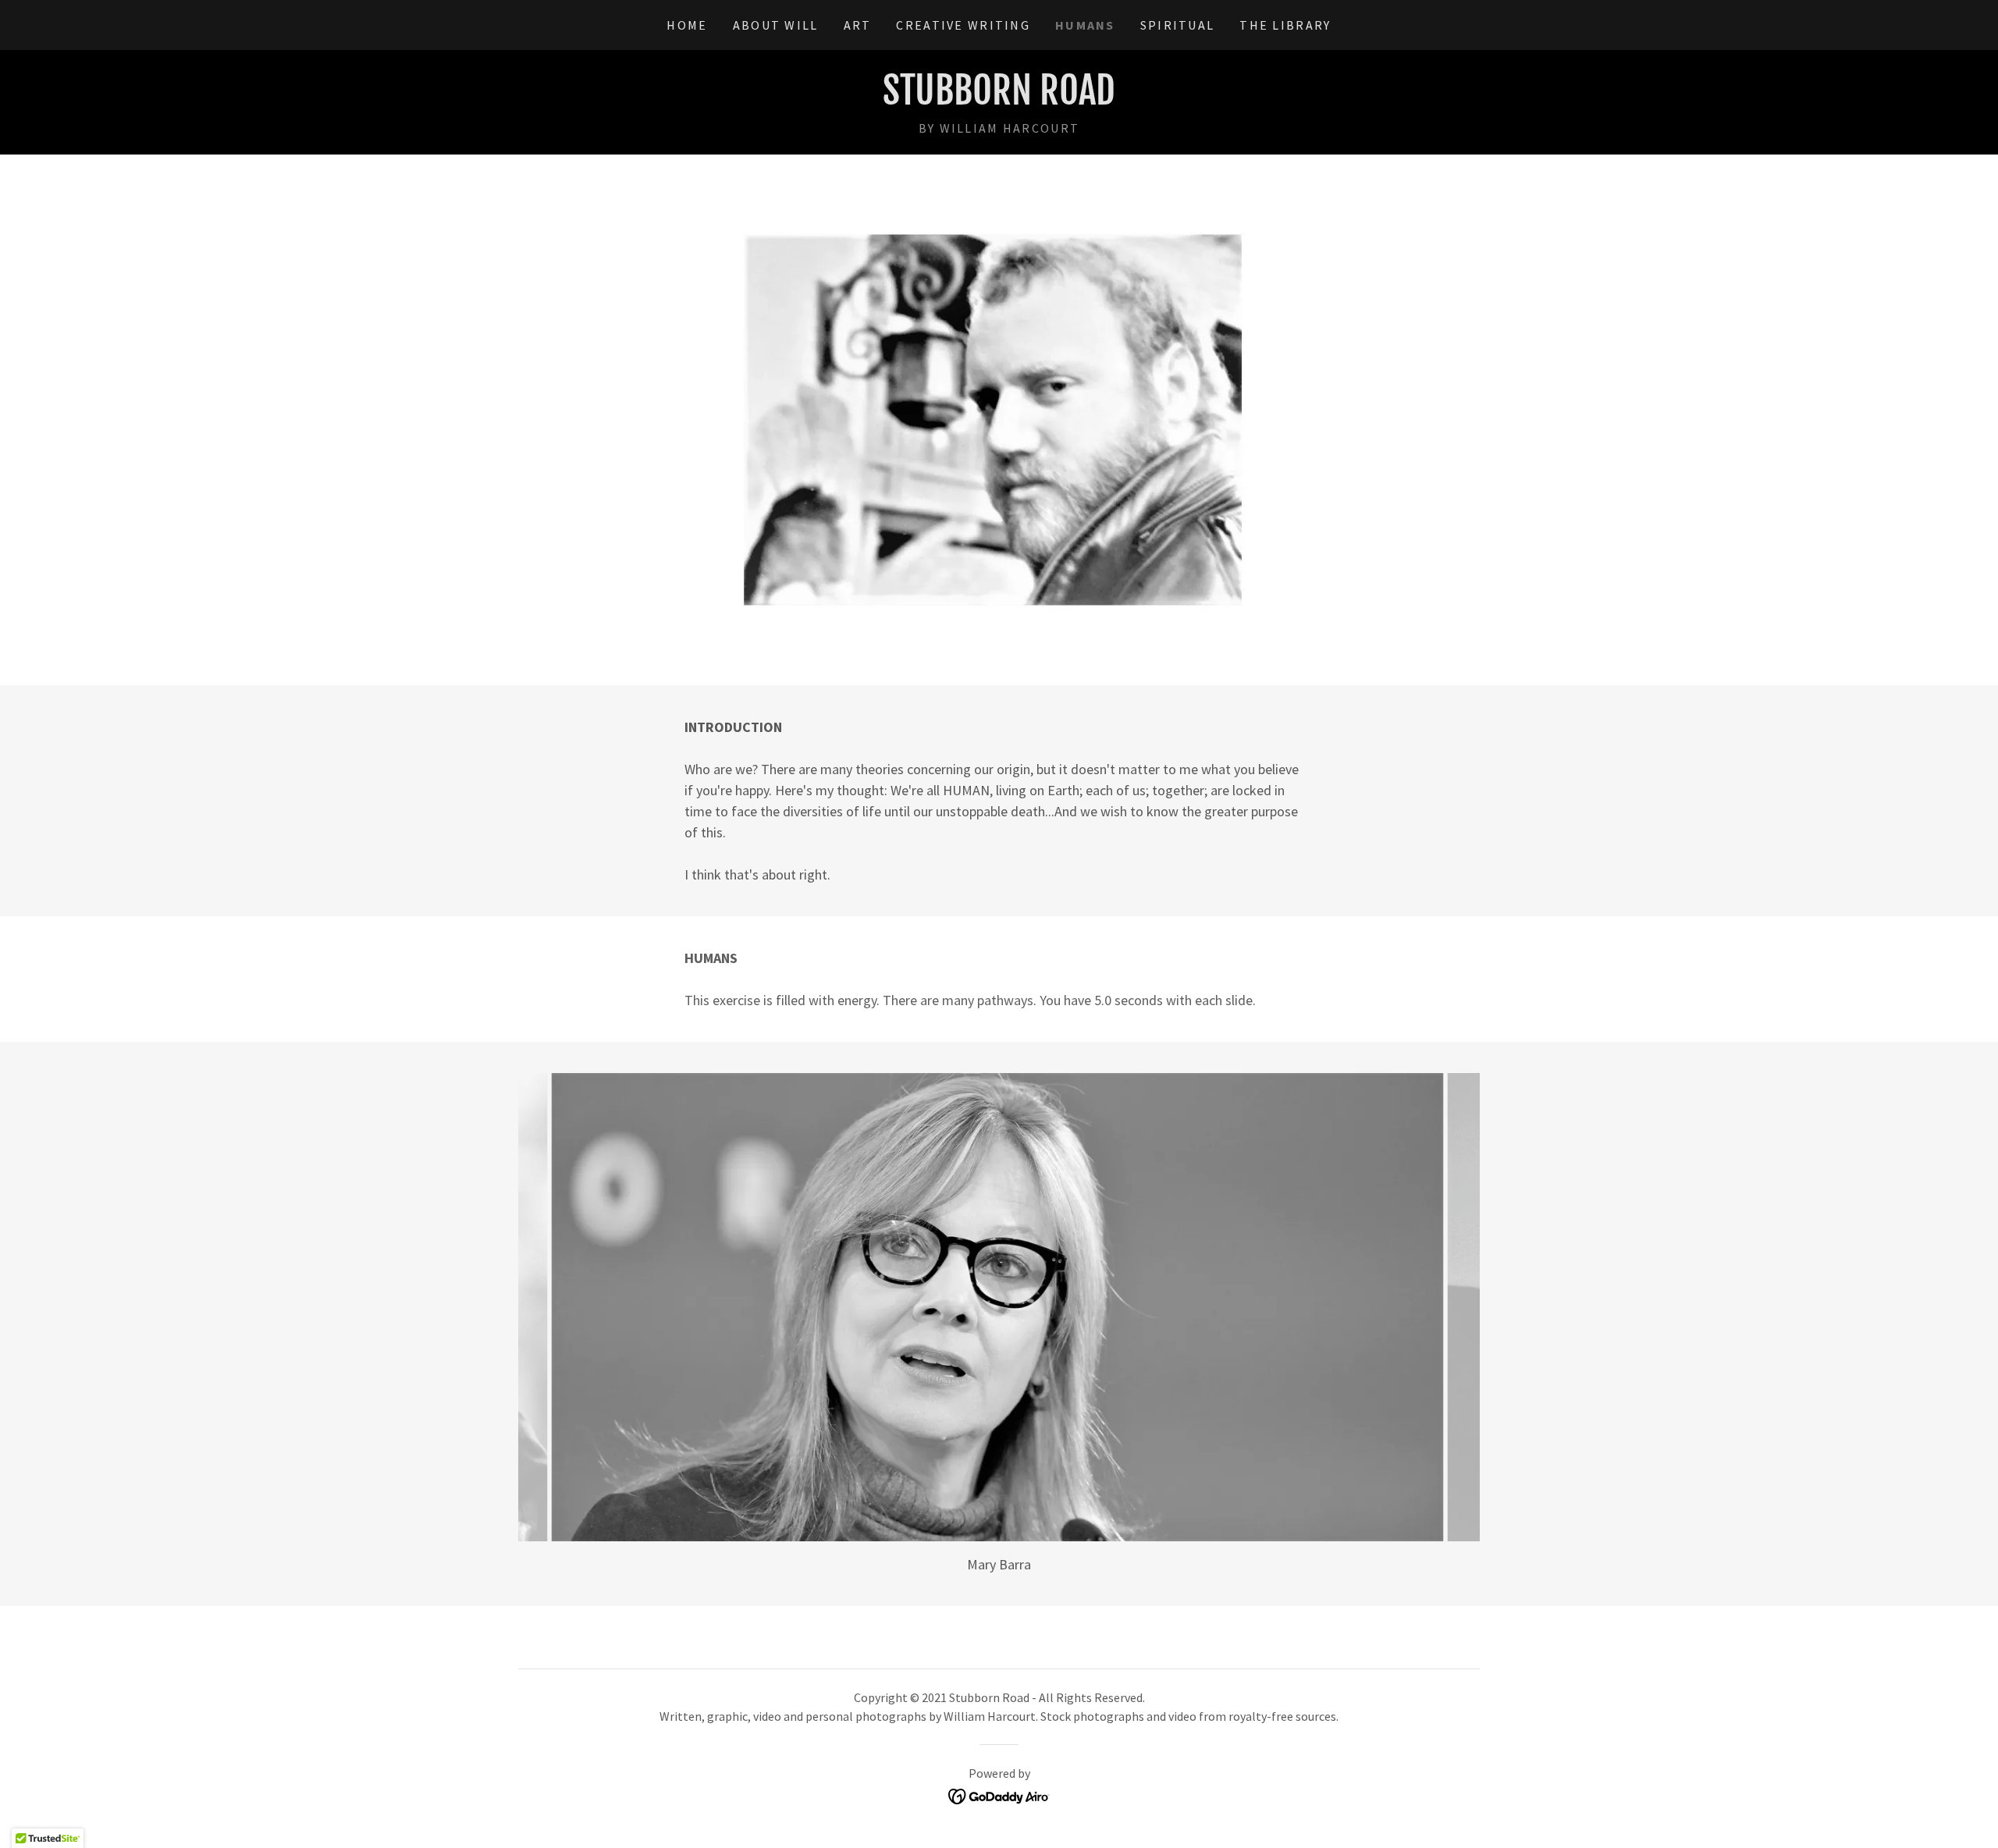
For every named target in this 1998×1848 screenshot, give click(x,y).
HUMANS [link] (1085, 25)
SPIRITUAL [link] (1178, 25)
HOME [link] (687, 25)
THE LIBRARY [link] (1285, 25)
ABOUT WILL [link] (776, 25)
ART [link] (858, 25)
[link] (999, 100)
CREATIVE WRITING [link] (963, 25)
